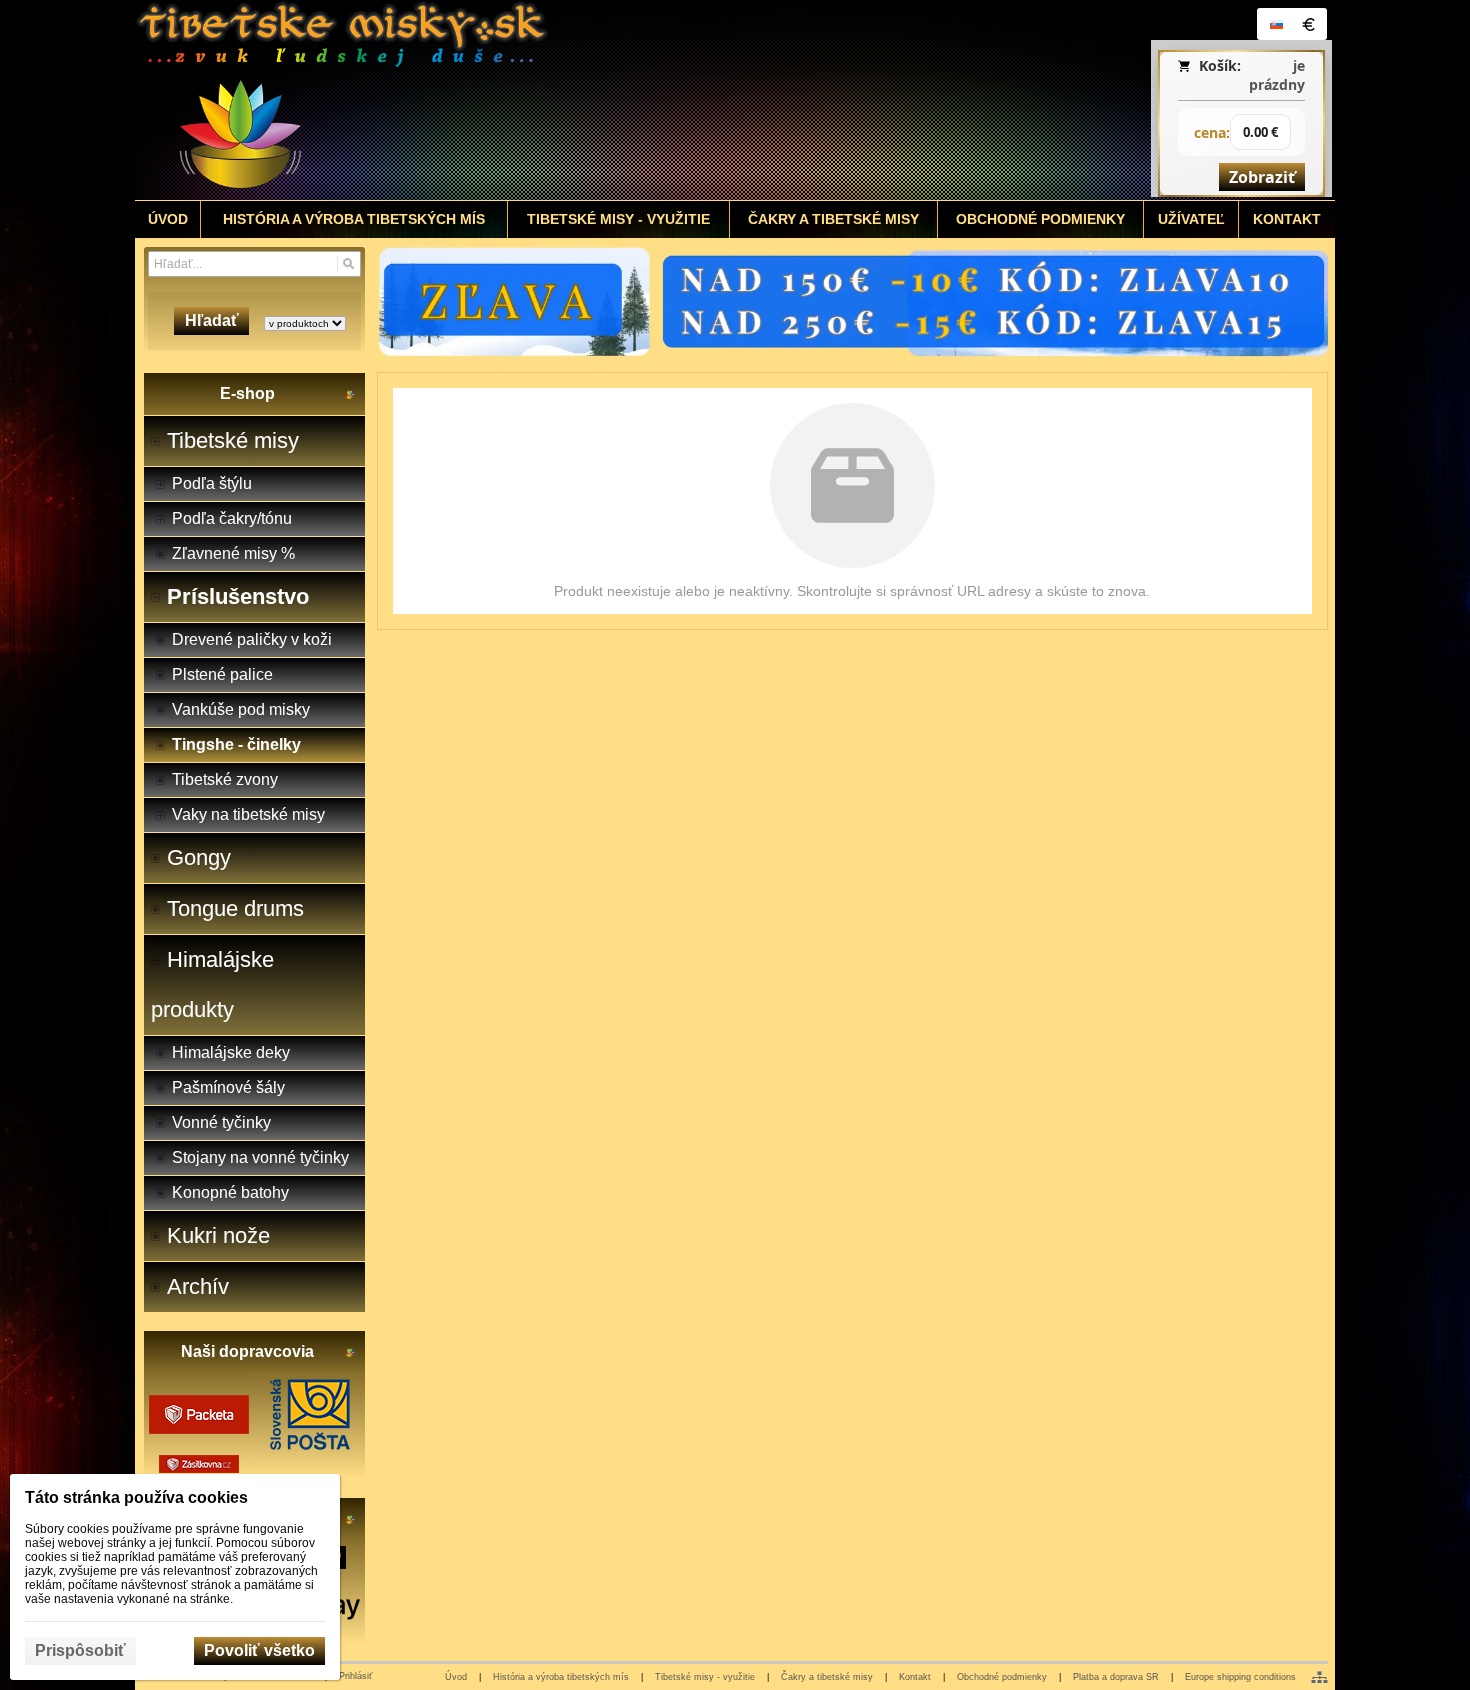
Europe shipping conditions (1240, 1677)
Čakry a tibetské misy (827, 1677)
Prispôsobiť (80, 1650)
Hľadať (212, 320)
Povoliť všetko (259, 1650)
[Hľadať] (348, 264)
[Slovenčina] (1276, 24)
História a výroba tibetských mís (561, 1677)
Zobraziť (1262, 177)
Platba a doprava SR (1116, 1677)
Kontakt (915, 1677)
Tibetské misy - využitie (705, 1677)
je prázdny (1277, 75)
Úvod (456, 1677)
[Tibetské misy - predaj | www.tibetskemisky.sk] (586, 100)
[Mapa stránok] (1319, 1677)
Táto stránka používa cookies (136, 1497)
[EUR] (1308, 24)
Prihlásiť (355, 1676)
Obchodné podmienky (1002, 1677)
